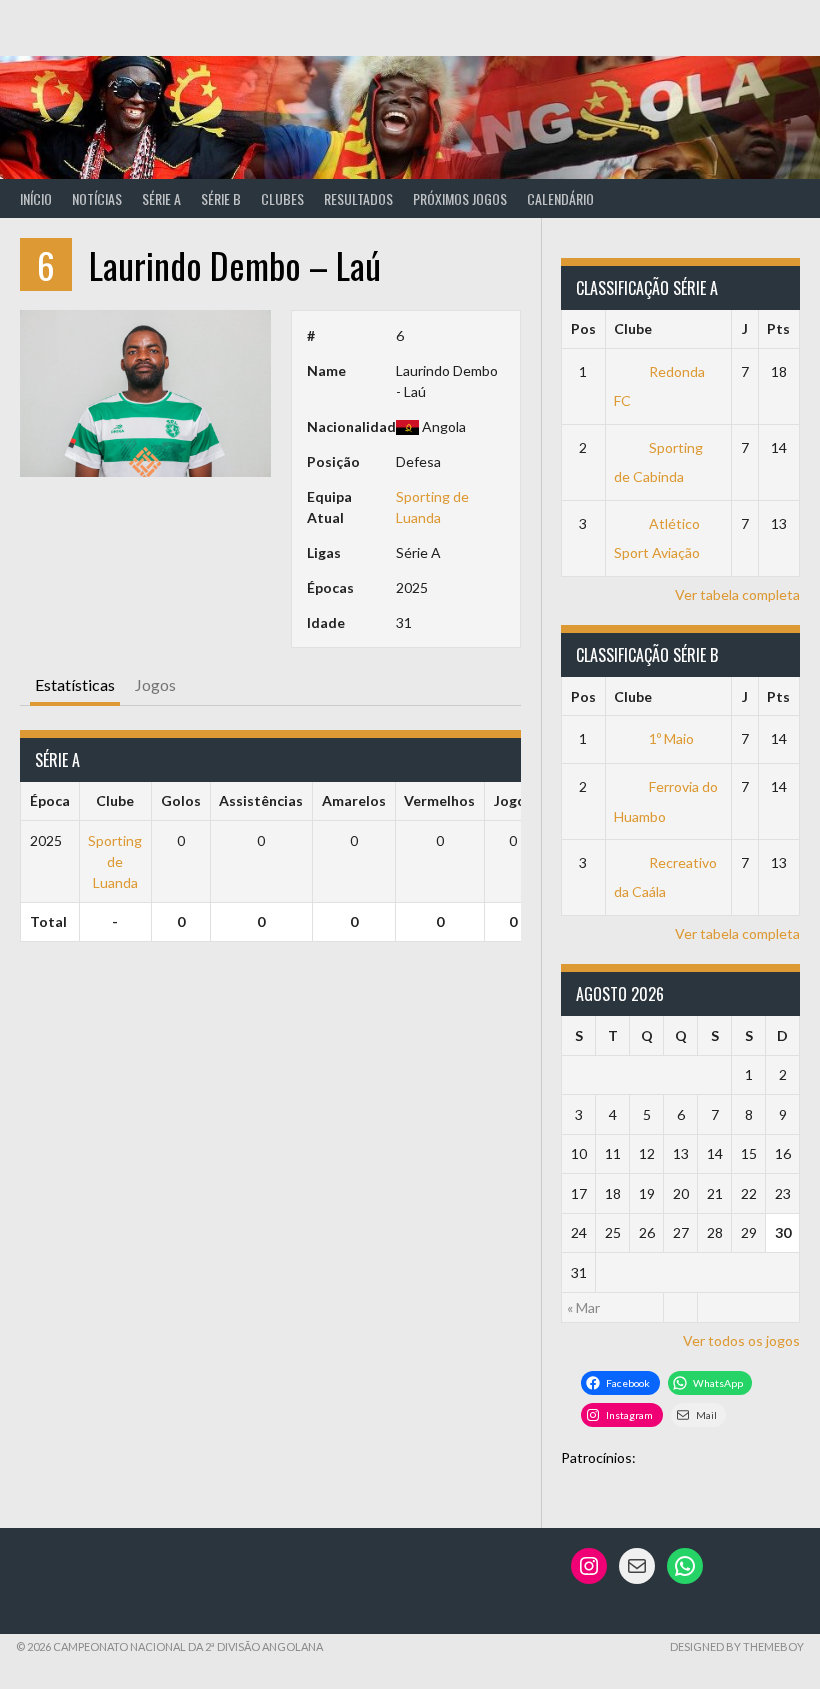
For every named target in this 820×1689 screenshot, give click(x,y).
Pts (778, 328)
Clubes (282, 198)
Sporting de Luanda (115, 861)
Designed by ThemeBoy (737, 1646)
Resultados (358, 198)
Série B (221, 198)
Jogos (155, 684)
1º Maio (671, 738)
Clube (633, 328)
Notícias (97, 198)
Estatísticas (75, 684)
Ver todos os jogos (741, 1340)
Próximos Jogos (460, 198)
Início (36, 198)
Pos (583, 328)
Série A (161, 198)
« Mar (583, 1307)
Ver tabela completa (737, 594)
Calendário (560, 198)
